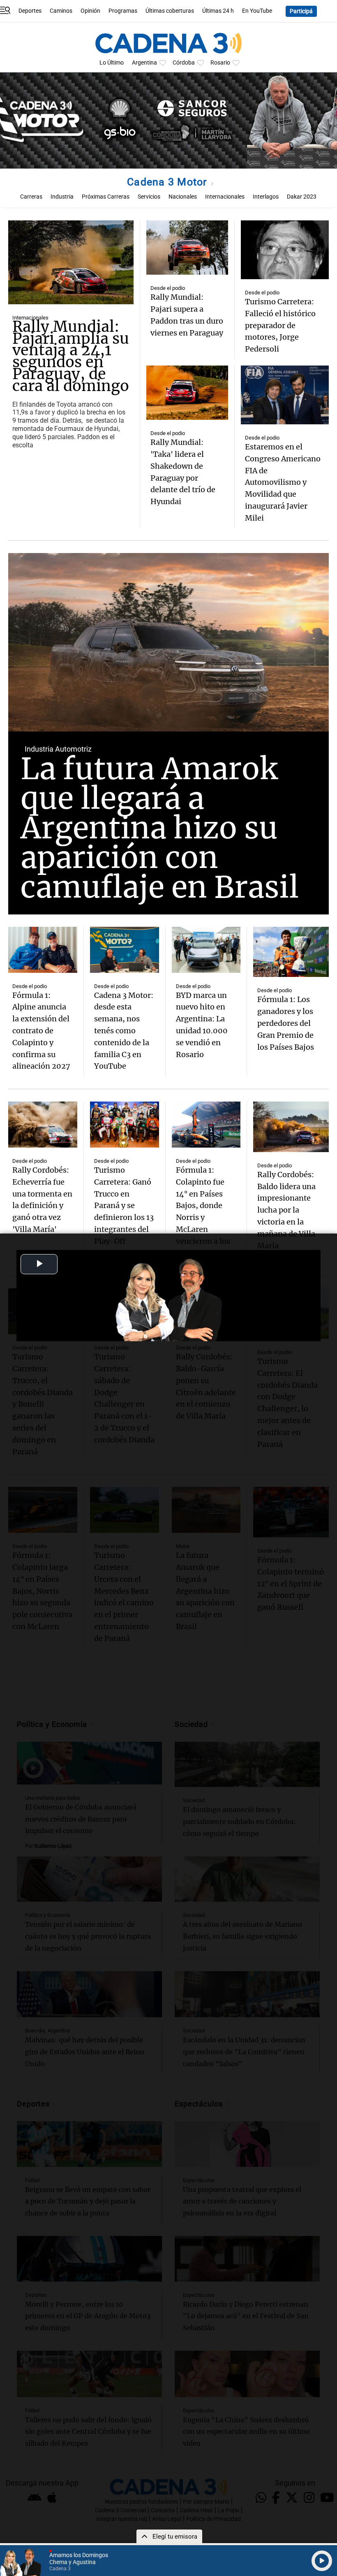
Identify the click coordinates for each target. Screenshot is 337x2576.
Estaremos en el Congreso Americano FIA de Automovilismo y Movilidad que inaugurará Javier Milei (283, 482)
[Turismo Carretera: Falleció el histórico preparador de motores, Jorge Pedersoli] (285, 250)
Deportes (30, 11)
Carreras (31, 197)
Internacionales (225, 197)
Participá (301, 11)
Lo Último (112, 63)
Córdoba (184, 63)
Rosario (220, 63)
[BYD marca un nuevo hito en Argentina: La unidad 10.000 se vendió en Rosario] (206, 950)
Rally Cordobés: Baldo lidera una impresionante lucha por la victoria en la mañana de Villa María (286, 1210)
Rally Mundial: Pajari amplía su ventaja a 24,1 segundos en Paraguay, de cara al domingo (71, 356)
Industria (62, 197)
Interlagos (266, 197)
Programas (123, 11)
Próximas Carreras (106, 197)
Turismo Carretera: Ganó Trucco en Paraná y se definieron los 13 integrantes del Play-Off (124, 1206)
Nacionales (183, 197)
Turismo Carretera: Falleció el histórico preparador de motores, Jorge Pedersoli (280, 325)
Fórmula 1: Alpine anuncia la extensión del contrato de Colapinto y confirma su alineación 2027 (41, 1031)
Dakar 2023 (302, 197)
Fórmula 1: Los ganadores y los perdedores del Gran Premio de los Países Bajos (286, 1023)
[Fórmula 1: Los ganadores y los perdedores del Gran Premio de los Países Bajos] (291, 952)
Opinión (90, 11)
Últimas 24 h (218, 11)
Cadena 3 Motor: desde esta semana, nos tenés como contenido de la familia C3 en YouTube (124, 1031)
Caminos (61, 11)
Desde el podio (168, 288)
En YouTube (257, 11)
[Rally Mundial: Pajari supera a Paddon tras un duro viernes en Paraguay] (187, 248)
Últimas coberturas (170, 11)
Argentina (144, 63)
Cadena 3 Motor (168, 182)
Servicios (149, 197)
